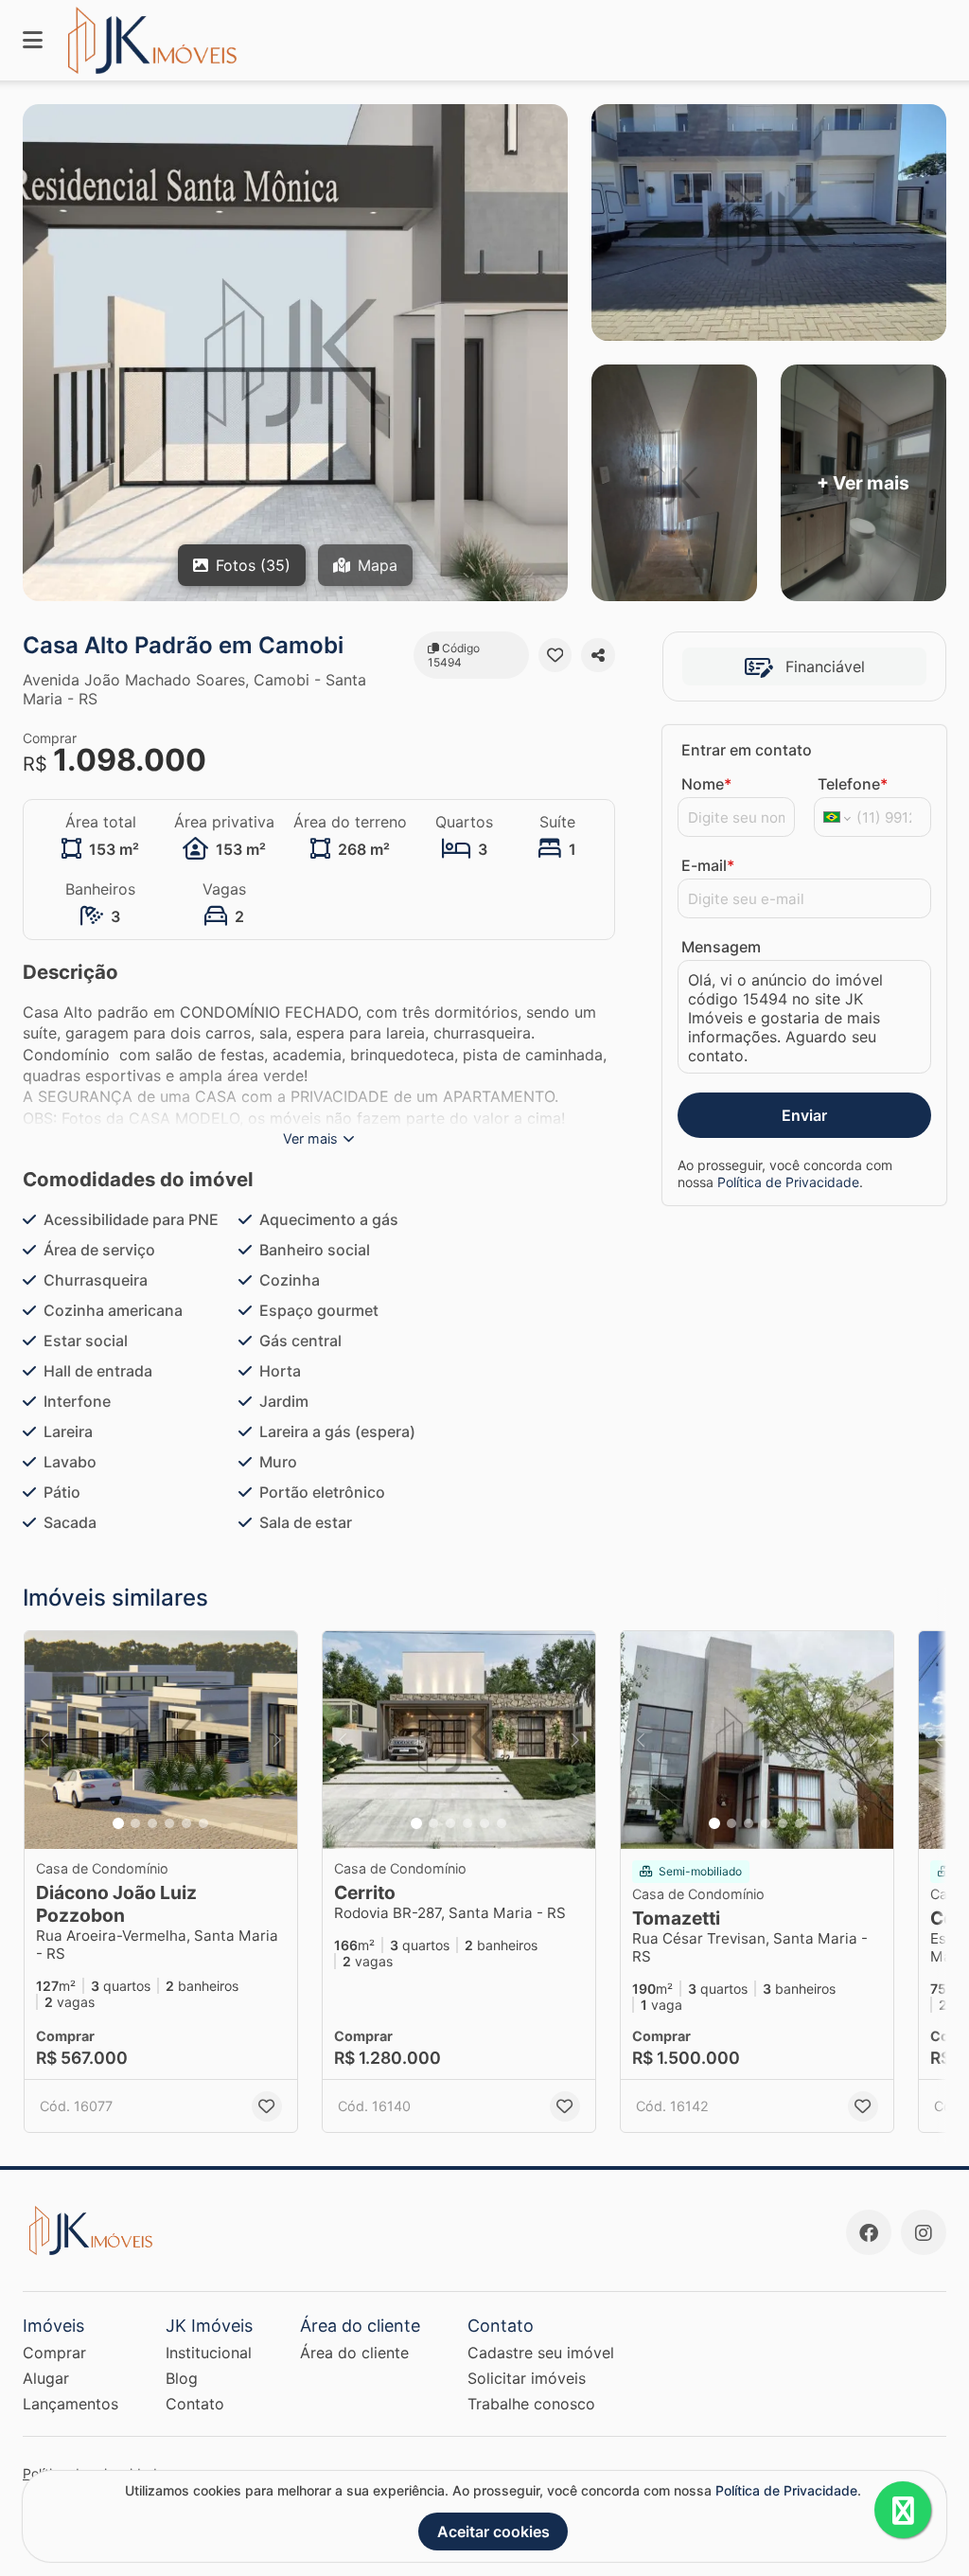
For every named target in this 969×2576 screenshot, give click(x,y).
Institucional (209, 2353)
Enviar (804, 1115)
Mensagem (721, 947)
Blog (182, 2378)
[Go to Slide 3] (152, 1823)
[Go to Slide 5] (186, 1823)
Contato (195, 2404)
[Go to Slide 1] (118, 1823)
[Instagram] (924, 2232)
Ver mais (310, 1138)
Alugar (46, 2378)
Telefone (853, 784)
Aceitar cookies (493, 2532)
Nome (706, 784)
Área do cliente (354, 2353)
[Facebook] (869, 2232)
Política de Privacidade (788, 1182)
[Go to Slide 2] (135, 1823)
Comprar (54, 2353)
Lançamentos (70, 2404)
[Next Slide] (277, 1740)
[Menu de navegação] (33, 40)
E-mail (708, 865)
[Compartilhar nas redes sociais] (598, 655)
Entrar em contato (747, 750)
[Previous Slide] (44, 1740)
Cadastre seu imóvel (541, 2353)
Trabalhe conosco (531, 2404)
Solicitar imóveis (527, 2378)
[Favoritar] (555, 655)
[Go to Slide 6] (203, 1823)
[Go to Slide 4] (169, 1823)
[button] (161, 1740)
